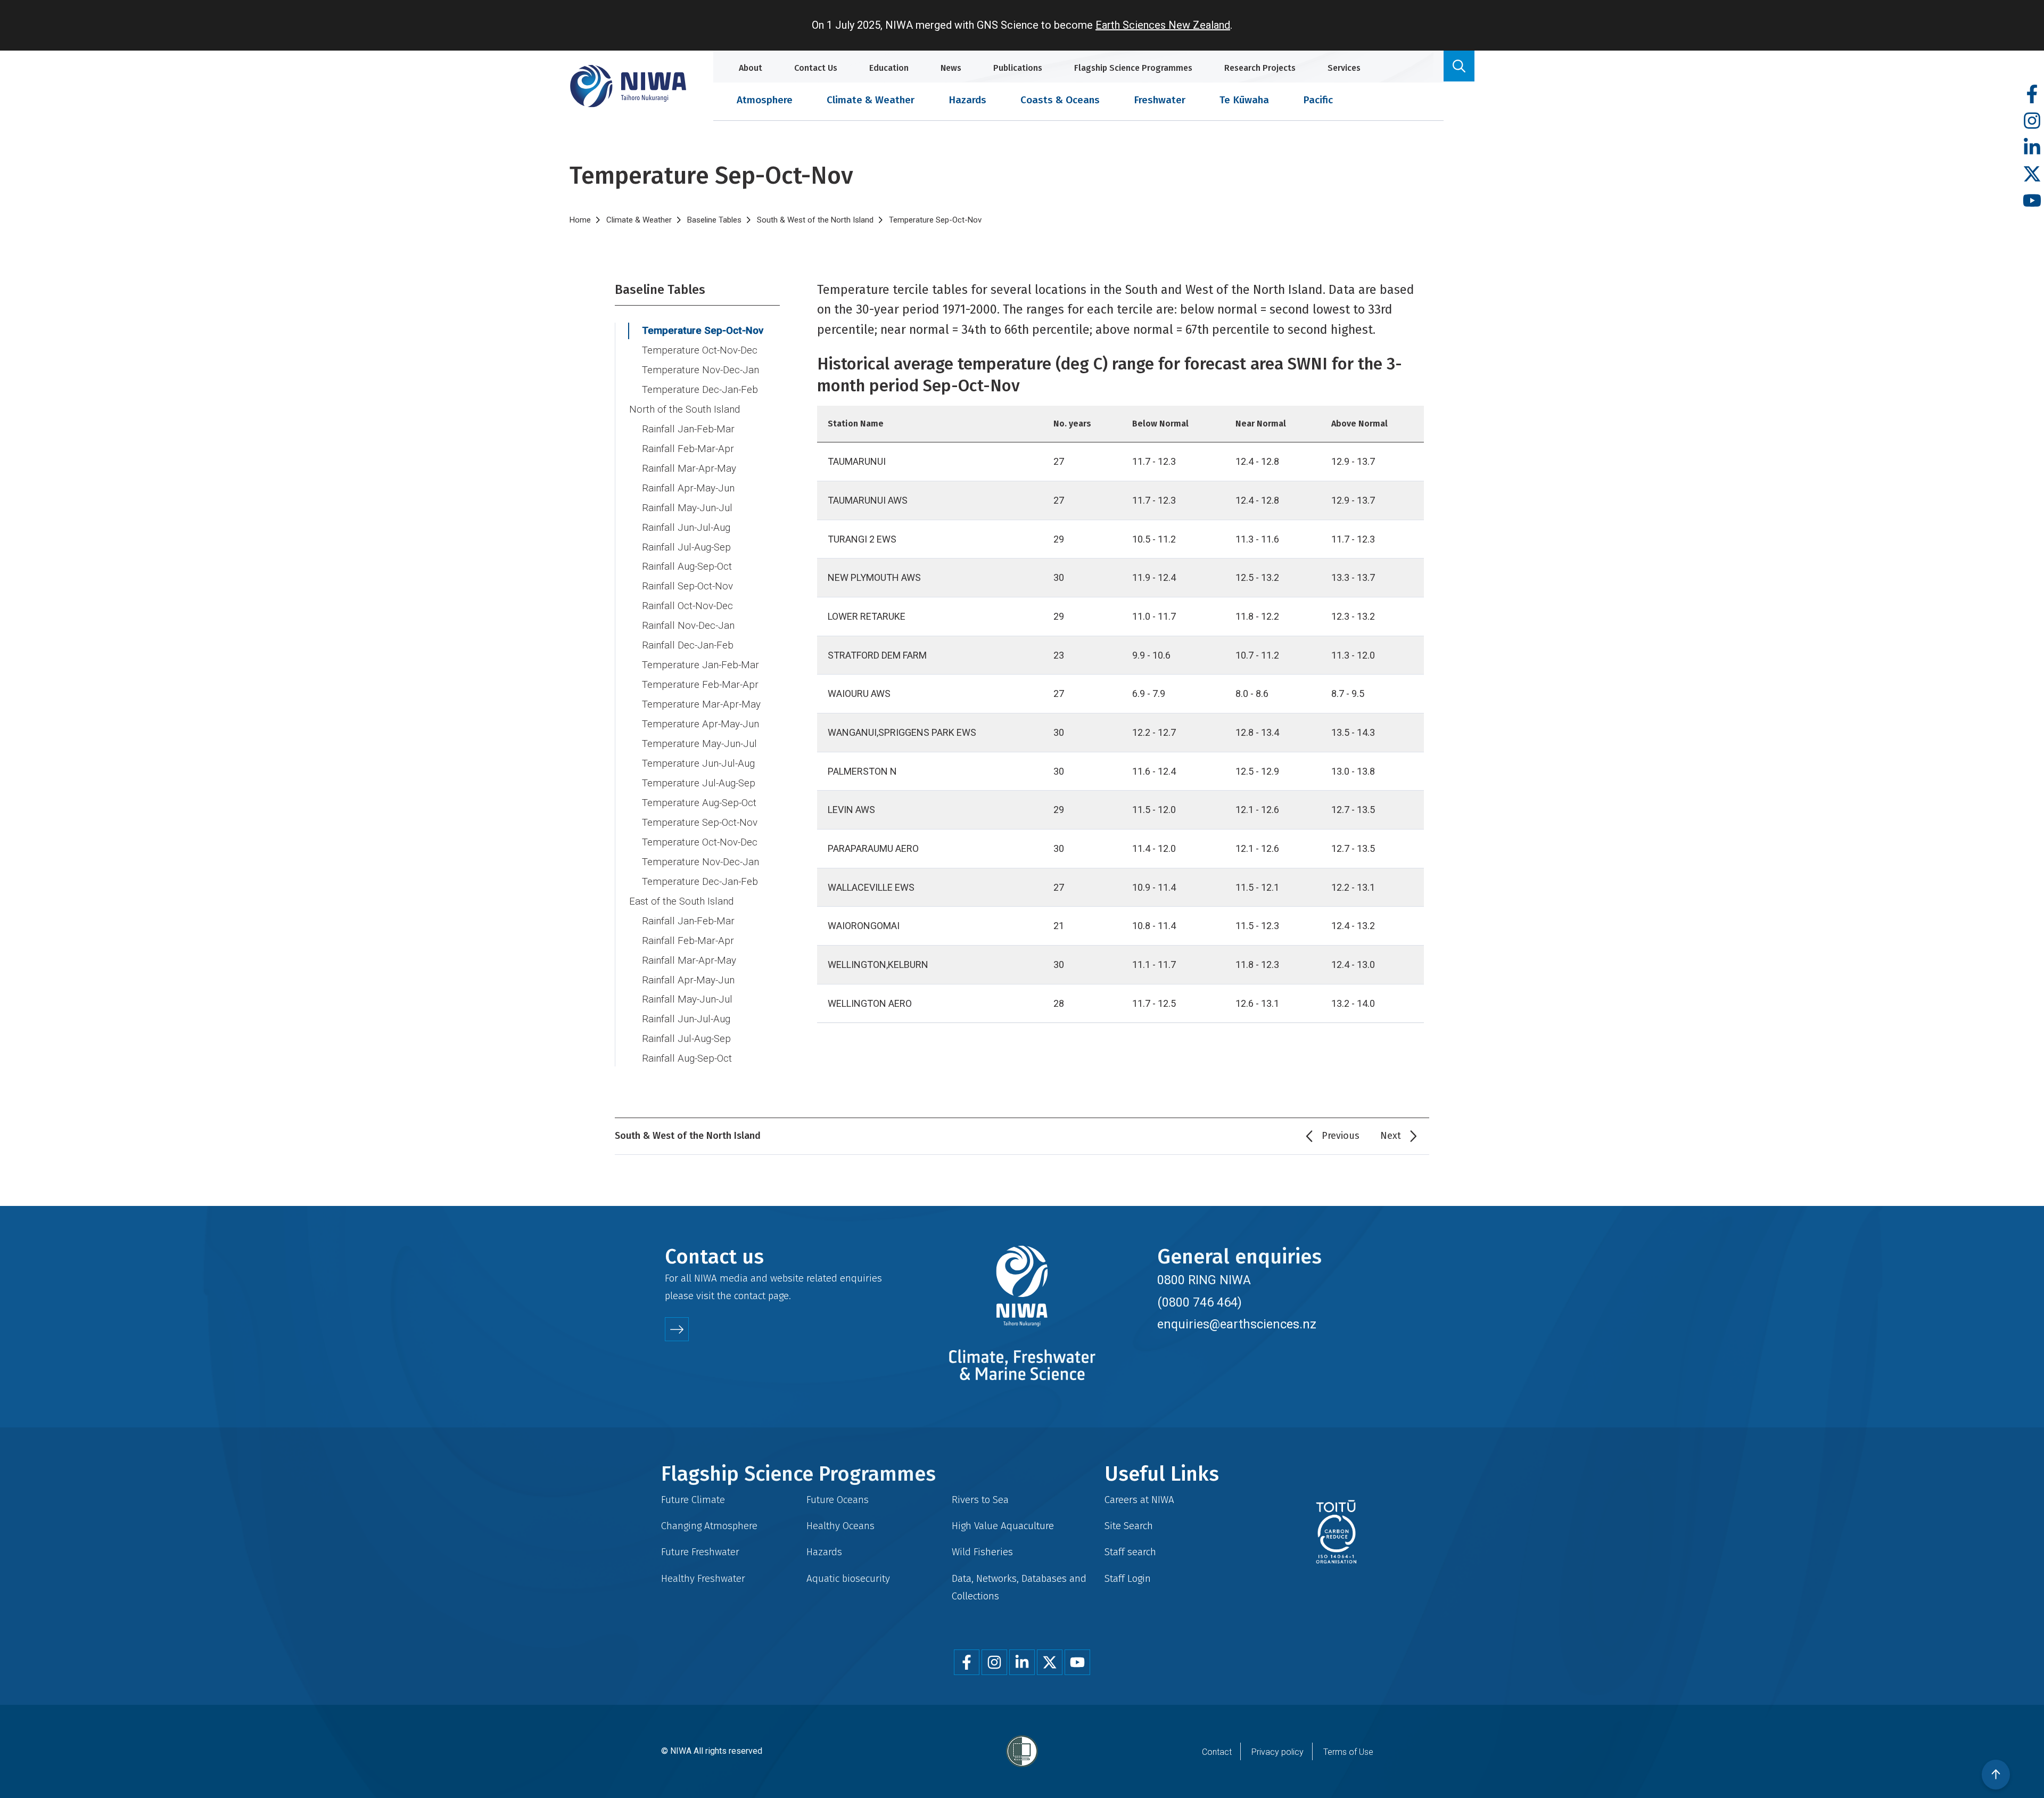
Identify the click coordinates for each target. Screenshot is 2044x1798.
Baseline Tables (714, 220)
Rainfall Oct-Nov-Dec (687, 606)
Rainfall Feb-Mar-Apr (688, 449)
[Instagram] (2032, 121)
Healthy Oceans (840, 1526)
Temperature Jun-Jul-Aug (698, 763)
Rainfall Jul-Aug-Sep (686, 547)
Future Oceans (838, 1500)
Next (1391, 1136)
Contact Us (816, 68)
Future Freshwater (700, 1552)
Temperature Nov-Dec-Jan (700, 370)
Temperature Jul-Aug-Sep (699, 783)
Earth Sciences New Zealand (1163, 25)
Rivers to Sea (980, 1500)
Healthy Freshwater (703, 1578)
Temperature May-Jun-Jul (699, 744)
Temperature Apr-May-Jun (700, 724)
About (751, 68)
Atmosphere (765, 100)
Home (580, 220)
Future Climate (693, 1500)
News (951, 68)
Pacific (1318, 100)
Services (1344, 68)
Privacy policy (1278, 1752)
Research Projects (1260, 68)
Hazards (967, 100)
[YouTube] (2032, 201)
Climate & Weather (871, 100)
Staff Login (1128, 1578)
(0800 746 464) (1200, 1302)
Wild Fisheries (982, 1552)
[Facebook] (2032, 95)
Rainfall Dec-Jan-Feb (688, 645)
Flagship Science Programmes (1133, 68)
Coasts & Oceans (1060, 100)
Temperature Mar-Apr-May (701, 704)
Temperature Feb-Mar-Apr (700, 685)
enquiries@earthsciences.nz (1237, 1324)
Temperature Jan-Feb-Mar (700, 665)
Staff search (1130, 1552)
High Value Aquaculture (1003, 1526)
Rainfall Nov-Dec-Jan (688, 626)
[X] (2032, 174)
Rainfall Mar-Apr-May (689, 469)
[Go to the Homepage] (628, 86)
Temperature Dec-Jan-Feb (700, 390)
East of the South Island (681, 901)
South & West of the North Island (815, 220)
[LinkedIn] (2032, 148)
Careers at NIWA (1139, 1500)
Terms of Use (1348, 1752)
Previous (1341, 1136)
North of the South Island (685, 409)
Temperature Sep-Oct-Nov (703, 331)
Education (889, 68)
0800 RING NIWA (1204, 1280)
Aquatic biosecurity (848, 1578)
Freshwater (1160, 100)
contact (750, 1296)
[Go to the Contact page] (677, 1329)
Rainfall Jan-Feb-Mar (688, 429)
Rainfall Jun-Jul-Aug (686, 528)
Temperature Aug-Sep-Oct (699, 803)
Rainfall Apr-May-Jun (688, 488)
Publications (1018, 68)
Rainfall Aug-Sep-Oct (687, 567)
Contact (1217, 1752)
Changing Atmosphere (709, 1526)
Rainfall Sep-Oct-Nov (687, 586)
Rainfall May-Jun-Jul (687, 508)
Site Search (1129, 1526)
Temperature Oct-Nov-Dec (700, 350)
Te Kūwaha (1244, 100)
